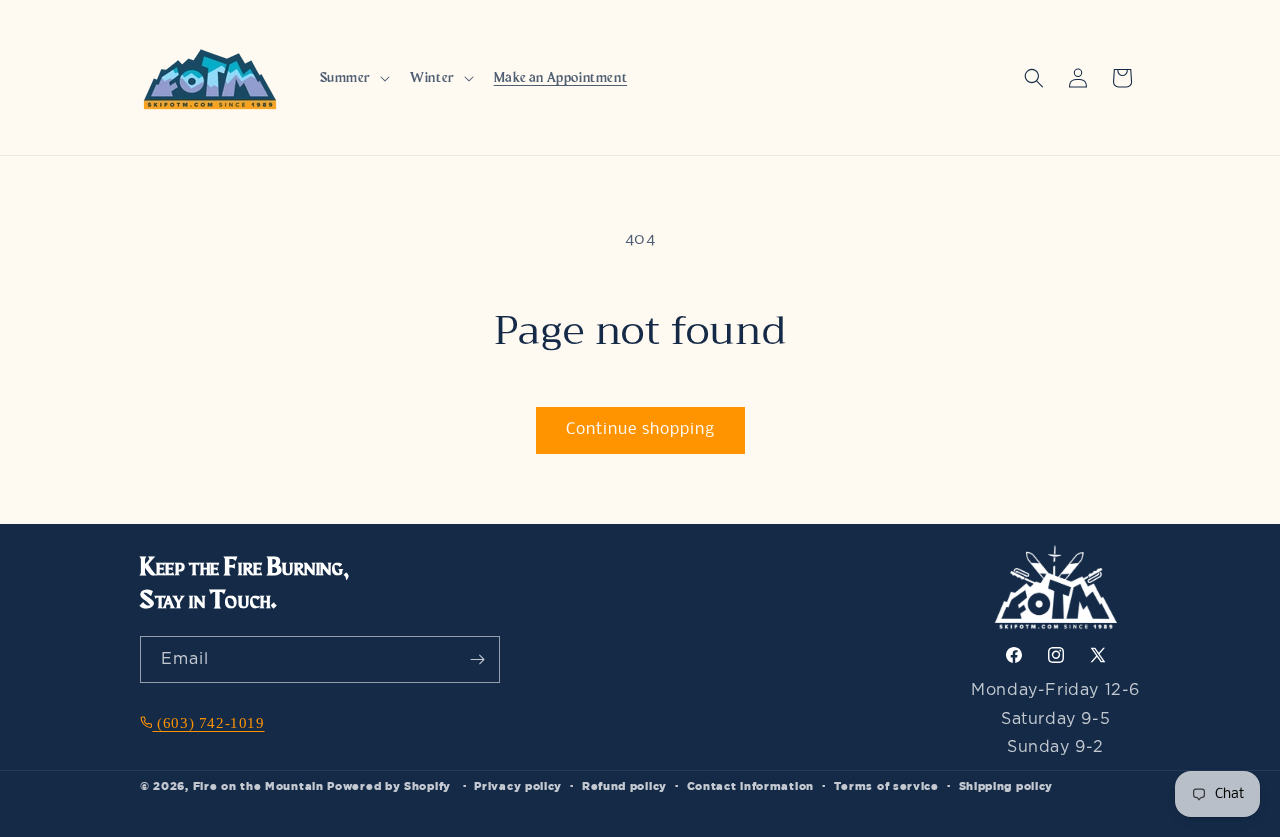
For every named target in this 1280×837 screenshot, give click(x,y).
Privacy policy (518, 785)
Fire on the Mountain (258, 785)
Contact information (750, 785)
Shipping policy (1006, 785)
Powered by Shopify (389, 785)
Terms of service (886, 785)
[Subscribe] (477, 659)
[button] (353, 77)
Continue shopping (640, 429)
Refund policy (624, 785)
